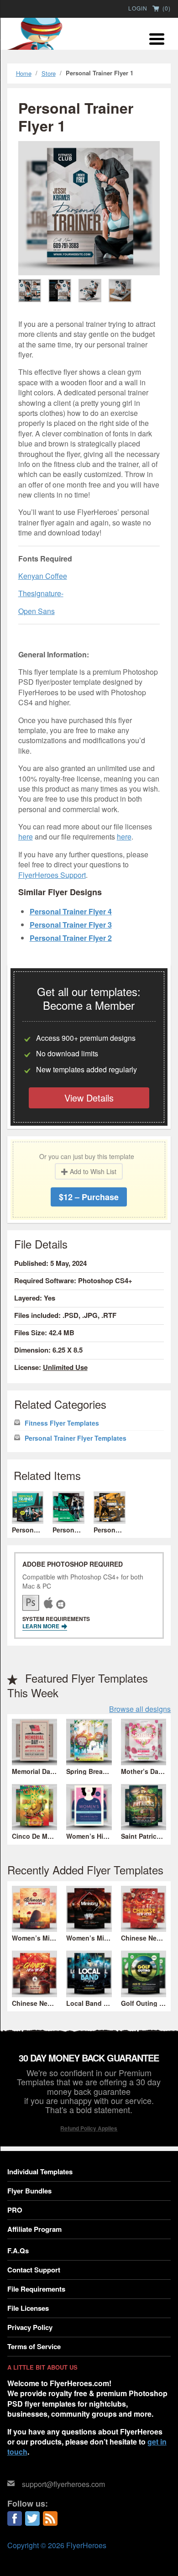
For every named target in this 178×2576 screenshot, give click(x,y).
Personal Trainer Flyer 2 (71, 938)
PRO (15, 2210)
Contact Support (34, 2270)
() (166, 9)
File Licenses (28, 2308)
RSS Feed (50, 2518)
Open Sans (37, 611)
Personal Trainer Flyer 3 (71, 925)
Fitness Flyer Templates (62, 1423)
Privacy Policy (30, 2327)
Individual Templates (40, 2172)
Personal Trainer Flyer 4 (71, 911)
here (26, 837)
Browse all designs (140, 1709)
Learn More (42, 1626)
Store (49, 73)
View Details (89, 1098)
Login (138, 8)
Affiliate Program (34, 2229)
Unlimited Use (65, 1367)
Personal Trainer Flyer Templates (76, 1438)
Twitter (32, 2518)
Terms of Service (34, 2346)
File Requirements (36, 2289)
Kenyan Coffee (43, 576)
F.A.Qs (18, 2251)
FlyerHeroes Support (52, 875)
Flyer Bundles (29, 2191)
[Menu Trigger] (157, 38)
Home (24, 73)
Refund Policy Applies (89, 2128)
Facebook (15, 2518)
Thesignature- (41, 593)
